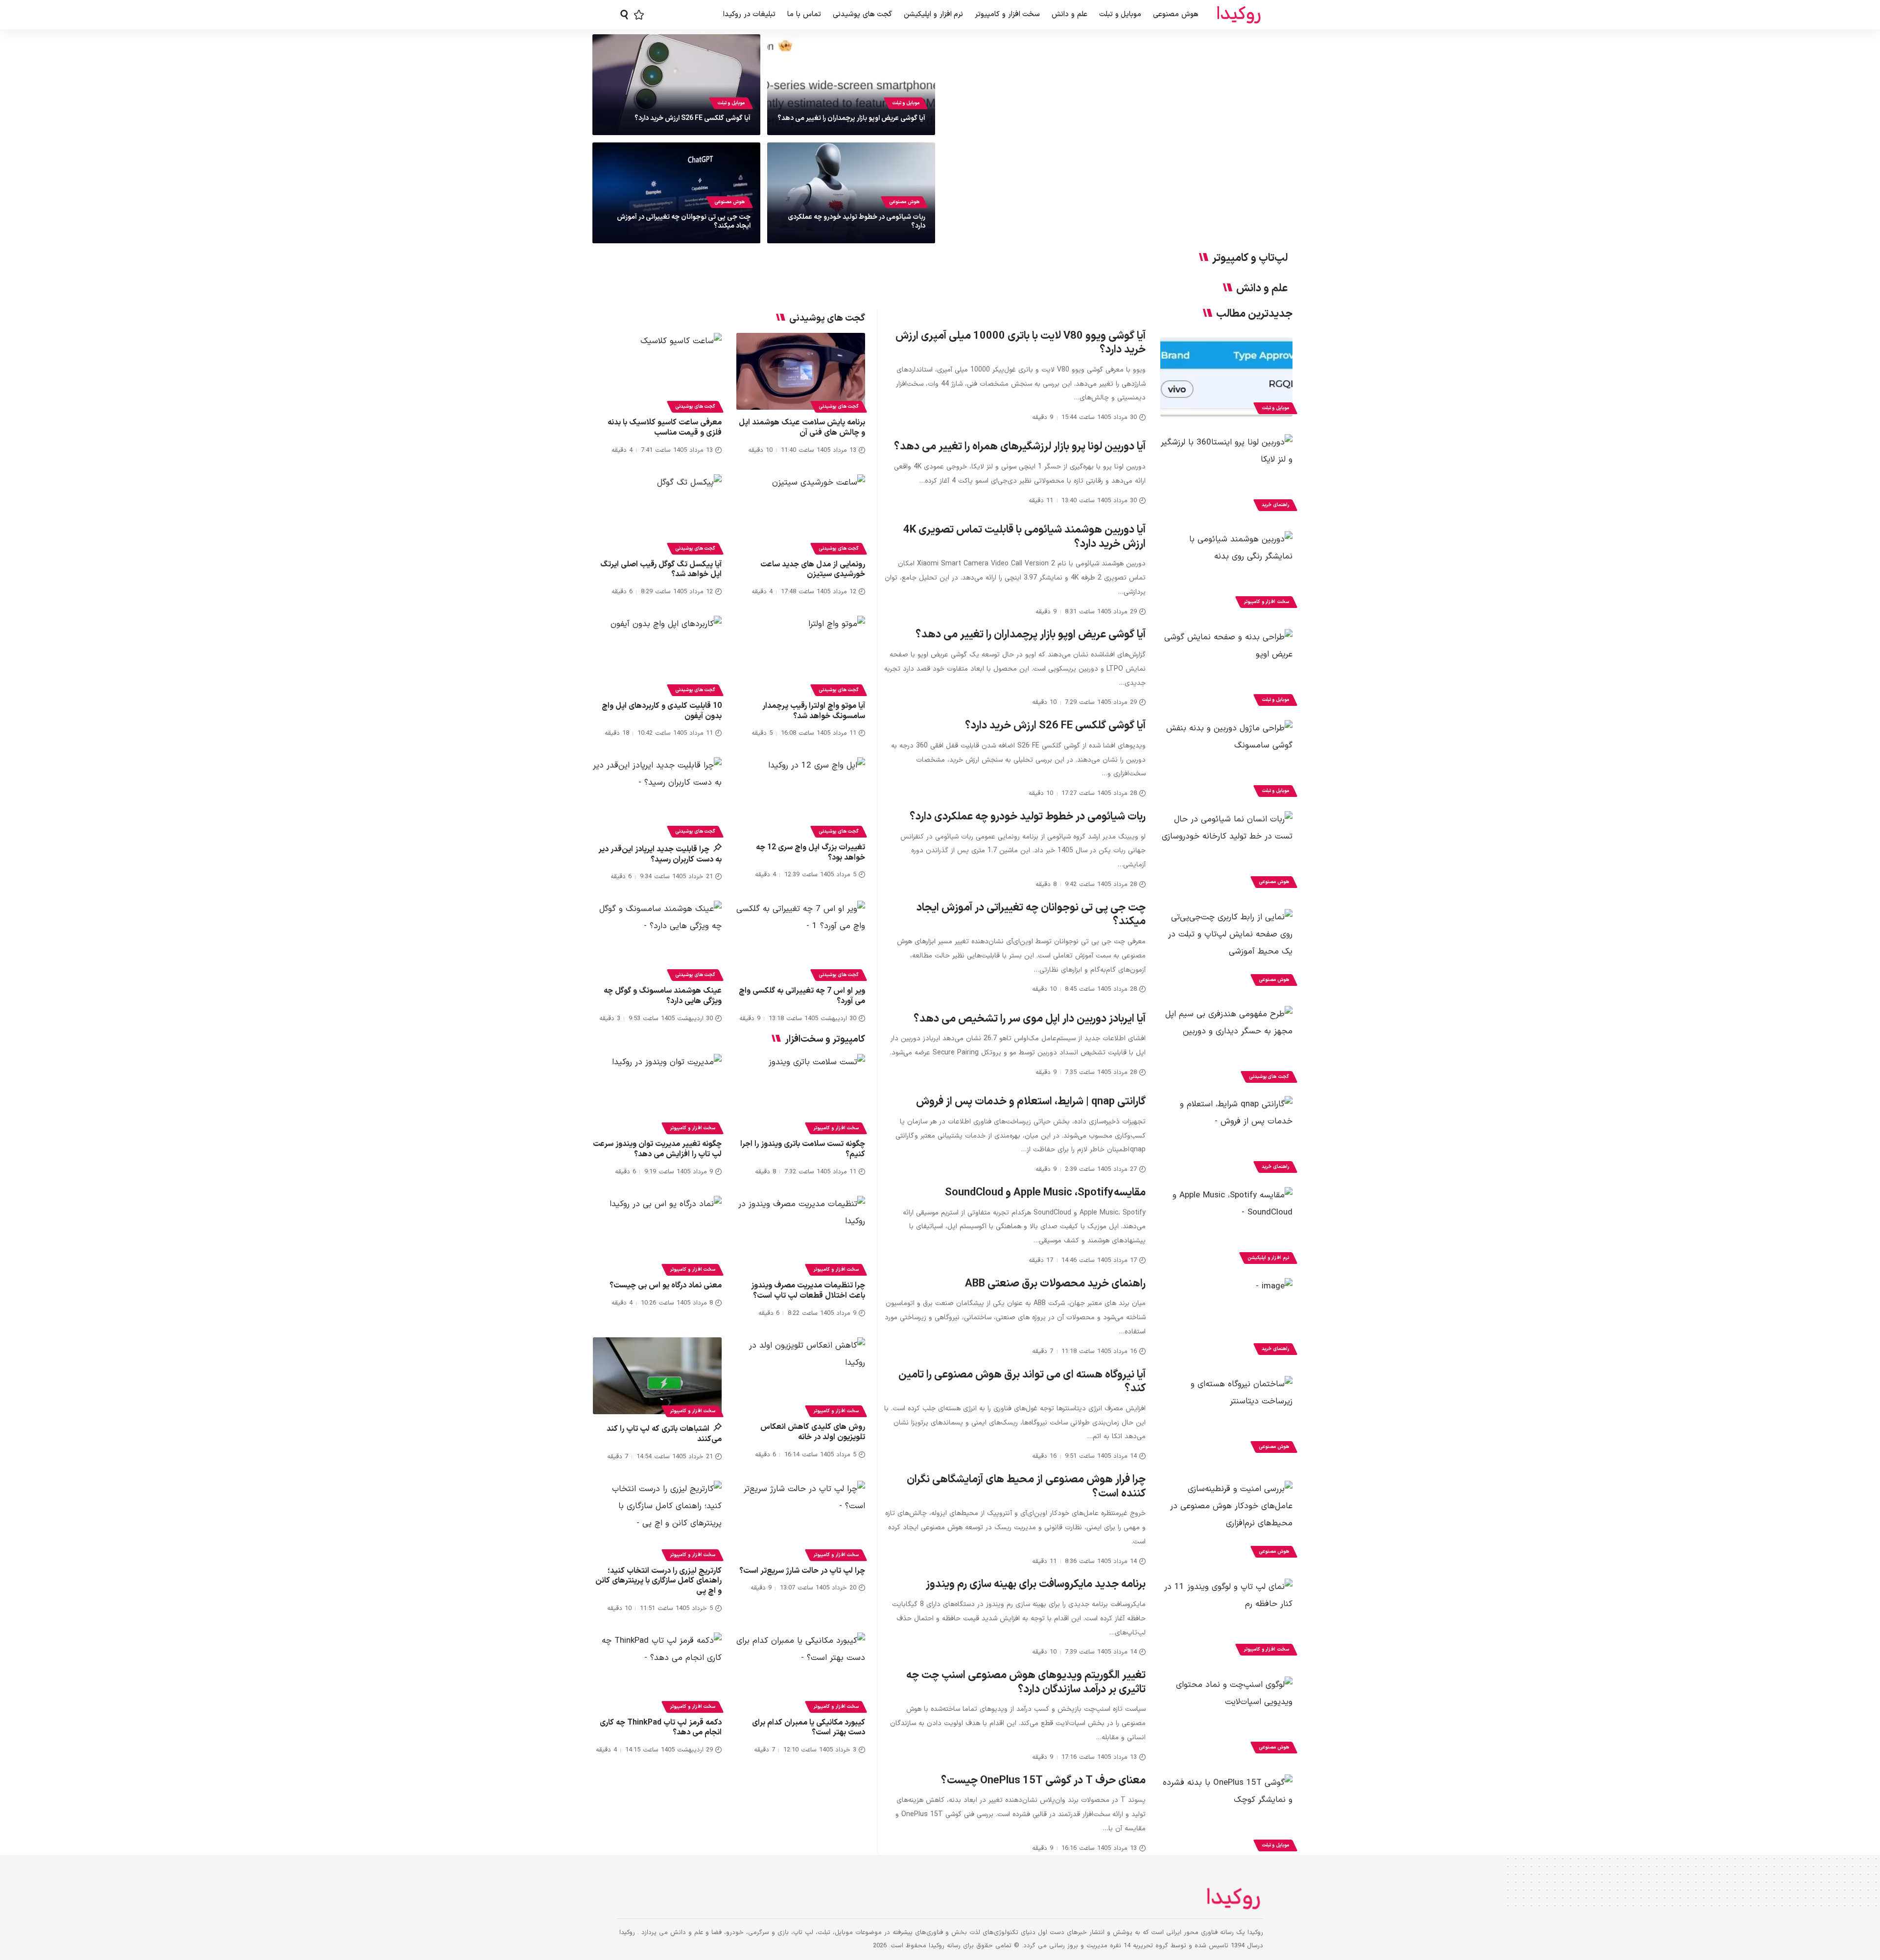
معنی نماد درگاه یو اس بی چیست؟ (666, 1285)
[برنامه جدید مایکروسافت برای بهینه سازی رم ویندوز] (1226, 1618)
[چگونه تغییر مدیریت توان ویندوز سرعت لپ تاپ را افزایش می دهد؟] (657, 1093)
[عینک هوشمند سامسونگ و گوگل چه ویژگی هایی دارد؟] (657, 939)
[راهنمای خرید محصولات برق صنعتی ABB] (1226, 1318)
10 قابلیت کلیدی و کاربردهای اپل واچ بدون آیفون (662, 711)
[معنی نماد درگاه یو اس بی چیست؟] (657, 1235)
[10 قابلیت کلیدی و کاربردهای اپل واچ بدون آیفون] (657, 654)
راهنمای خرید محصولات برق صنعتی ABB (1055, 1284)
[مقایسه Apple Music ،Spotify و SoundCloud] (1226, 1227)
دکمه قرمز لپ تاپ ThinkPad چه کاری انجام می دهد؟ (661, 1728)
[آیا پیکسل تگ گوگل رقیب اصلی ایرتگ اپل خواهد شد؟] (657, 513)
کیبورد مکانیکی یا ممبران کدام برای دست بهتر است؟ (809, 1728)
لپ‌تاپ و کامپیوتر (1250, 258)
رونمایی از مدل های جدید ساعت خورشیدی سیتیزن (813, 570)
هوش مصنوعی (904, 202)
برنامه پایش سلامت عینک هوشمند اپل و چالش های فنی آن (802, 428)
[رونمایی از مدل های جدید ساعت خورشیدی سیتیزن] (801, 513)
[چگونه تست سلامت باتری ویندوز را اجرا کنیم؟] (801, 1093)
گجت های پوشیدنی (1269, 1077)
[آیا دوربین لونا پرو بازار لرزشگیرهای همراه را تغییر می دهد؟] (1226, 474)
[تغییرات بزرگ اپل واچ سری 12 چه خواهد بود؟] (801, 796)
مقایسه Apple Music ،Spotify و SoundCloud (1045, 1193)
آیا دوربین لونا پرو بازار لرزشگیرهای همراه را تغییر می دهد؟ (1020, 447)
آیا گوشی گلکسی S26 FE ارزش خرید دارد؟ (693, 118)
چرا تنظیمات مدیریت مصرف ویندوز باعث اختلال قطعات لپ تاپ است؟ (808, 1291)
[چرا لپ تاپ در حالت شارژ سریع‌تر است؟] (801, 1519)
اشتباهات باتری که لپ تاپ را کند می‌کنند (664, 1434)
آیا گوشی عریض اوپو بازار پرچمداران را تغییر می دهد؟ (851, 118)
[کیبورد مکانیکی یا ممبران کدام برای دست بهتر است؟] (801, 1671)
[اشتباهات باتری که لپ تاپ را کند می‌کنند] (657, 1376)
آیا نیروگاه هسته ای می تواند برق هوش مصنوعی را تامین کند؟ (1022, 1382)
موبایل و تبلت (906, 103)
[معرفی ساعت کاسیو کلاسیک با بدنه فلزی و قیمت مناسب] (657, 372)
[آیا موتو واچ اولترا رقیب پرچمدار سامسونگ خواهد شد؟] (801, 654)
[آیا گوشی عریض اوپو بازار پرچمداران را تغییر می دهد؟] (1226, 669)
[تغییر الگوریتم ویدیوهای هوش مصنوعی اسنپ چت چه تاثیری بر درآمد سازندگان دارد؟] (1226, 1716)
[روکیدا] (1239, 15)
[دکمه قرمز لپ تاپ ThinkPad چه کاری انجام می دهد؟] (657, 1671)
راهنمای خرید (1275, 505)
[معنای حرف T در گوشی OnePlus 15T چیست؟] (1226, 1814)
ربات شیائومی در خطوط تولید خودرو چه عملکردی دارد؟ (857, 222)
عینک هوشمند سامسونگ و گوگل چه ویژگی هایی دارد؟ (663, 996)
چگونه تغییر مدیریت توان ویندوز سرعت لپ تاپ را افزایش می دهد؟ (657, 1149)
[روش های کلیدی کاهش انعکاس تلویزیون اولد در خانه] (801, 1376)
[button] (624, 15)
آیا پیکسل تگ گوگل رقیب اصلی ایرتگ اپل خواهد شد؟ (661, 570)
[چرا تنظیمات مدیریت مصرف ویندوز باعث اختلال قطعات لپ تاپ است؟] (801, 1235)
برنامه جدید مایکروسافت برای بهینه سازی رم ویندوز (1036, 1584)
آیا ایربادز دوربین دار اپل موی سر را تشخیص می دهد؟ (1030, 1019)
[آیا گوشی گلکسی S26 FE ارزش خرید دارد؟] (1226, 760)
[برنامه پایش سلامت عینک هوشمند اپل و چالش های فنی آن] (801, 372)
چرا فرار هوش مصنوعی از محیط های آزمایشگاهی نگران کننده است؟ (1026, 1487)
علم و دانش (1262, 289)
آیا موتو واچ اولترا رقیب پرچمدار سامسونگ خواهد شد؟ (814, 711)
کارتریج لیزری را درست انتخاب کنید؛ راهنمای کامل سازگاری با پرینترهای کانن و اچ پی (658, 1581)
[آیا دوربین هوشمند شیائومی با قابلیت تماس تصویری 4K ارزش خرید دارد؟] (1226, 571)
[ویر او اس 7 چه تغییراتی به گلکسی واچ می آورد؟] (801, 939)
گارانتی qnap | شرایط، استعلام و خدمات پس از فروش (1031, 1102)
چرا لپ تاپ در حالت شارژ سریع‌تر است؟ (802, 1571)
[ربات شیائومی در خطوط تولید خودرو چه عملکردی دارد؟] (1226, 851)
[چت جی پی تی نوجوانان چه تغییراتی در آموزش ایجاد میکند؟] (1226, 949)
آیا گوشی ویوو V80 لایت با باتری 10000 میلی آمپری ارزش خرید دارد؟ (1021, 343)
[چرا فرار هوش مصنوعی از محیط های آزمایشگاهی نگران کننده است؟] (1226, 1520)
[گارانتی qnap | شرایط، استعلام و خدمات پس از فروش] (1226, 1136)
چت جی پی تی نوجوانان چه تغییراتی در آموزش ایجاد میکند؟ (684, 222)
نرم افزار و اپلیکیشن (1268, 1258)
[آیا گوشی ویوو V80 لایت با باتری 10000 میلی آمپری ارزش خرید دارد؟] (1226, 377)
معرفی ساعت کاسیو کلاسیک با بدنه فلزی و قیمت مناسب (665, 428)
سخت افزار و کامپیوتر (1266, 602)
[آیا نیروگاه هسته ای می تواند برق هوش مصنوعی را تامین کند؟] (1226, 1416)
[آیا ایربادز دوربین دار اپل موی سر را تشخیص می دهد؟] (1226, 1046)
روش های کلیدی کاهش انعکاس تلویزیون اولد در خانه (813, 1432)
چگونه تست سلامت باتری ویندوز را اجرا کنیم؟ (803, 1149)
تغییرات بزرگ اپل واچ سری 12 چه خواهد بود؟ (811, 852)
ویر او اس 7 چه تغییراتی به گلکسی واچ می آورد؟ (802, 996)
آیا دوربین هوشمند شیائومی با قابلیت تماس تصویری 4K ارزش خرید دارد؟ (1024, 537)
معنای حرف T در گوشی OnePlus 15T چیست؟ (1043, 1781)
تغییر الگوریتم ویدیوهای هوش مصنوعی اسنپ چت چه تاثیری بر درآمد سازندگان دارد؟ (1026, 1682)
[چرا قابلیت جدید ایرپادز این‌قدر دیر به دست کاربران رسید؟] (657, 796)
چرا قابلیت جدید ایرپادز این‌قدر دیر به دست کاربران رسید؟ (660, 854)
